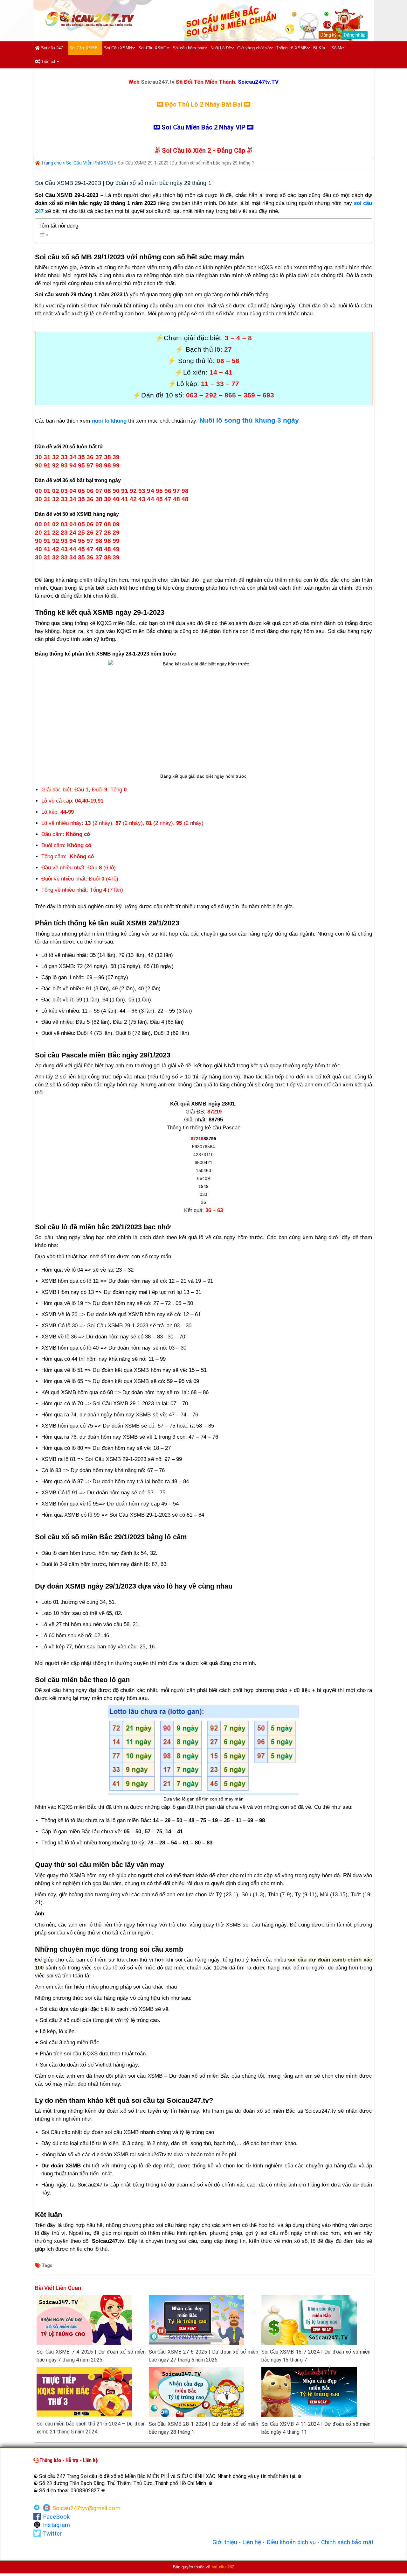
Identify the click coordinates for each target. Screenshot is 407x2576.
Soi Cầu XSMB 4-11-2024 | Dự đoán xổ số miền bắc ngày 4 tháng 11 (316, 2428)
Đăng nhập (355, 35)
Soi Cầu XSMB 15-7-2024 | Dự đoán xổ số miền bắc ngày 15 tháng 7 (316, 2356)
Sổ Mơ (338, 48)
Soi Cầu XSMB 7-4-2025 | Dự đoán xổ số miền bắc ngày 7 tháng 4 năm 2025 (91, 2356)
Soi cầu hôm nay (188, 48)
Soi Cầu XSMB (83, 48)
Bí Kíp (319, 48)
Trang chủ (51, 163)
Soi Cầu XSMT (152, 48)
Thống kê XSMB (291, 48)
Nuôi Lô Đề (221, 48)
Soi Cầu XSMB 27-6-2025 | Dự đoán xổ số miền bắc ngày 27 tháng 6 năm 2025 (203, 2356)
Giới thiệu (225, 2542)
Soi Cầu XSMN (118, 48)
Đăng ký (328, 35)
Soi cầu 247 (52, 48)
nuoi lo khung (109, 421)
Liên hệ (252, 2542)
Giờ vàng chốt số (253, 48)
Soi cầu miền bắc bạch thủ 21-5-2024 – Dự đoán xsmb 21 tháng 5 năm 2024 (91, 2428)
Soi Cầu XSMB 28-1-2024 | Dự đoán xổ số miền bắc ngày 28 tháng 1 (203, 2428)
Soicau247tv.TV (258, 82)
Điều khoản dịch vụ (291, 2542)
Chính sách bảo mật (348, 2542)
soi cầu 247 (223, 2567)
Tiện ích (48, 62)
